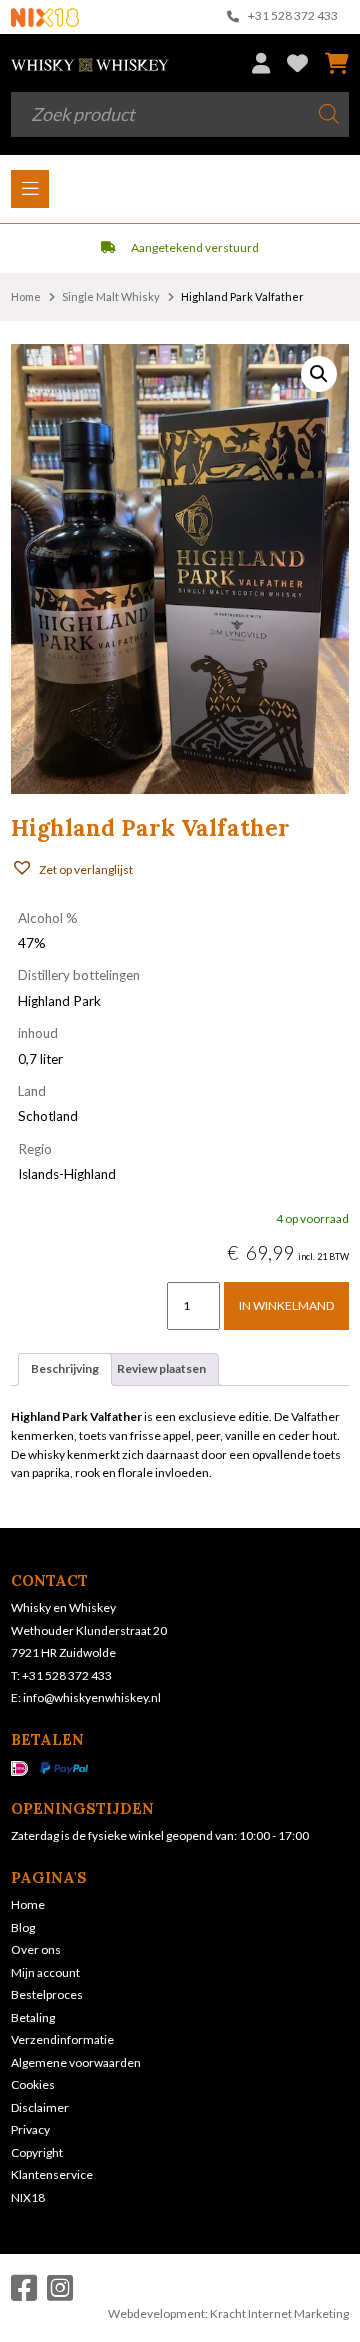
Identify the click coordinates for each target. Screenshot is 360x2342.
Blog (23, 1927)
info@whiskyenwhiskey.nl (92, 1697)
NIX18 (28, 2197)
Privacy (30, 2129)
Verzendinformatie (62, 2039)
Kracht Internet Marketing (279, 2313)
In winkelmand (286, 1305)
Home (26, 296)
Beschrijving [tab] (65, 1368)
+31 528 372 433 (292, 16)
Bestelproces (47, 1994)
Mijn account (45, 1972)
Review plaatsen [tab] (161, 1368)
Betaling (33, 2017)
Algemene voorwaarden (76, 2062)
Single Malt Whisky (111, 296)
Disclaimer (40, 2107)
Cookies (33, 2084)
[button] (319, 374)
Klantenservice (52, 2174)
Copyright (37, 2152)
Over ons (36, 1949)
